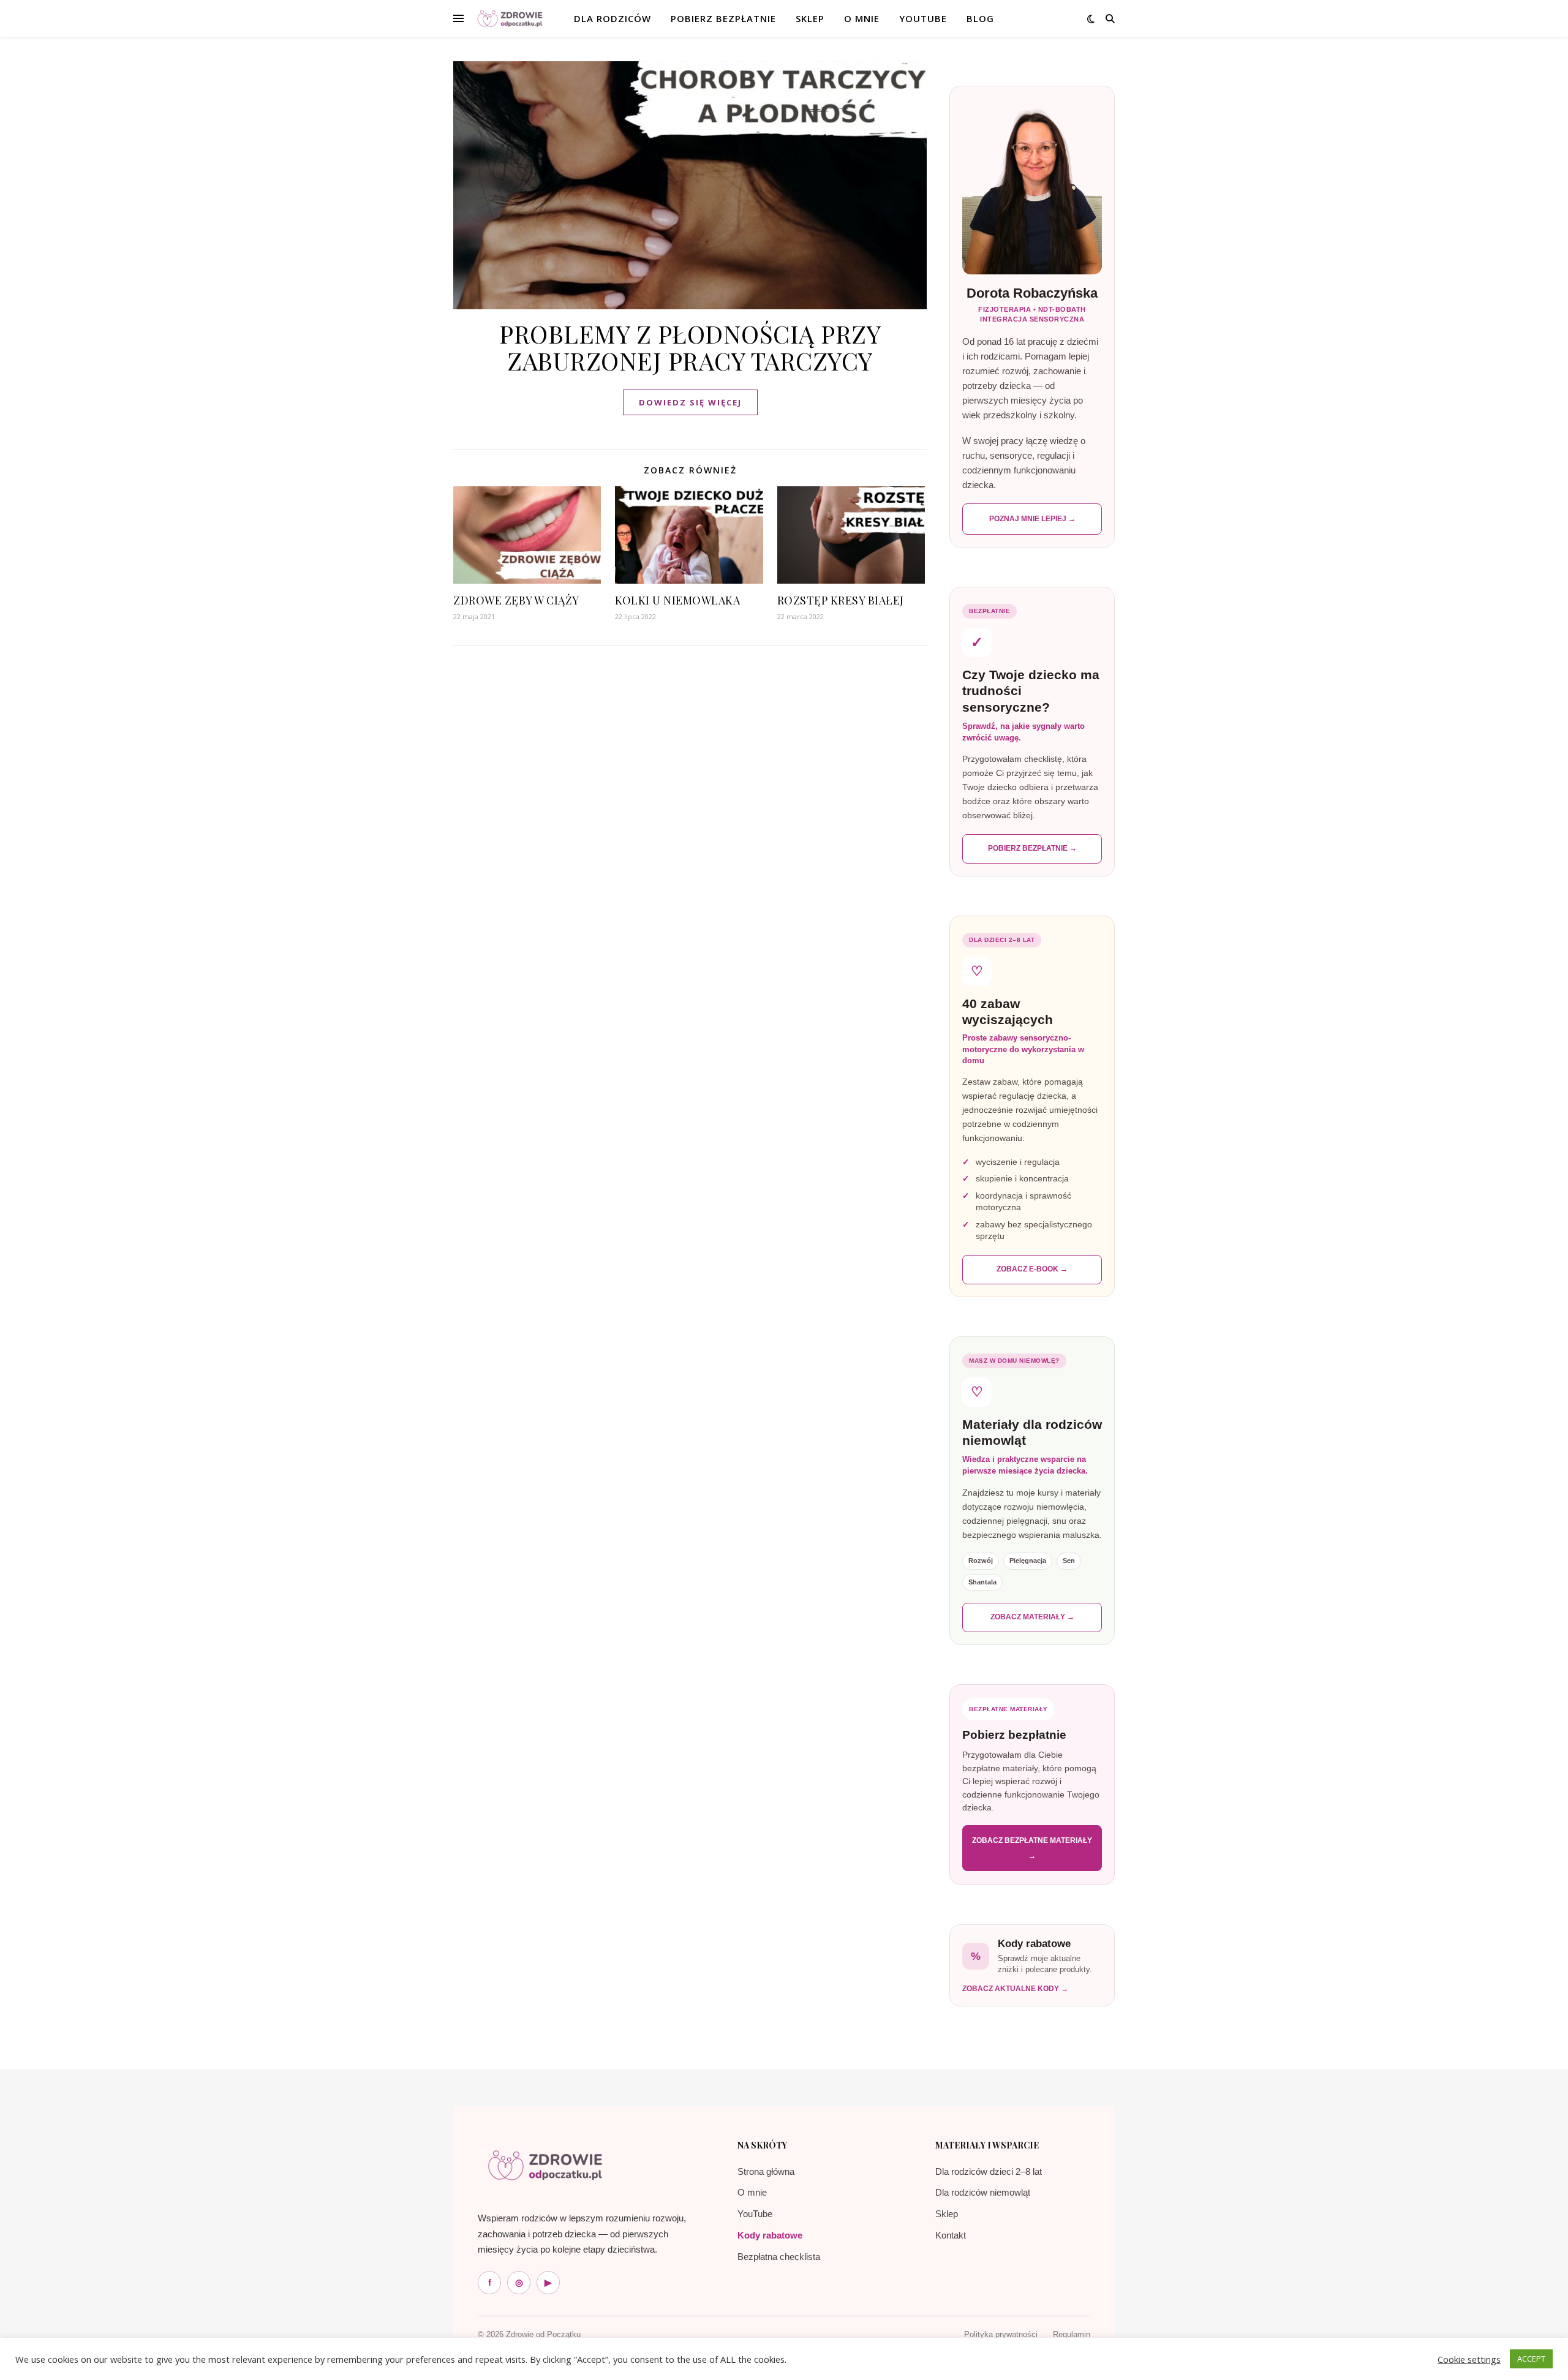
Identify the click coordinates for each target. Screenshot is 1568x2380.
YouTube (923, 18)
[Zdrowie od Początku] (545, 2165)
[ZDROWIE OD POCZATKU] (510, 19)
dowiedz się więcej (690, 402)
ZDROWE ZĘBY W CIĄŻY (516, 600)
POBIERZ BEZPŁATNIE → (1032, 848)
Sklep (947, 2214)
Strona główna (766, 2171)
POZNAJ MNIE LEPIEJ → (1032, 519)
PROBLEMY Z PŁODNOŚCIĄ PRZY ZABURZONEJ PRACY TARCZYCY (690, 347)
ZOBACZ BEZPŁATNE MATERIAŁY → (1032, 1848)
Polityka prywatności (1001, 2334)
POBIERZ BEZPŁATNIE (723, 18)
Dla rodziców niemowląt (983, 2192)
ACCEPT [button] (1531, 2359)
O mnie (752, 2192)
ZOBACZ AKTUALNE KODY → (1015, 1989)
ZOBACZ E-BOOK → (1032, 1269)
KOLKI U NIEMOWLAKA (677, 600)
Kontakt (951, 2235)
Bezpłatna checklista (779, 2257)
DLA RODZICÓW (612, 18)
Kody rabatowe (770, 2235)
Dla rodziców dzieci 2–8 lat (989, 2171)
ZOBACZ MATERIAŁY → (1032, 1617)
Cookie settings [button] (1469, 2359)
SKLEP (810, 18)
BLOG (980, 18)
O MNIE (862, 18)
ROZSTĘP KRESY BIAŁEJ (841, 600)
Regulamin (1072, 2334)
